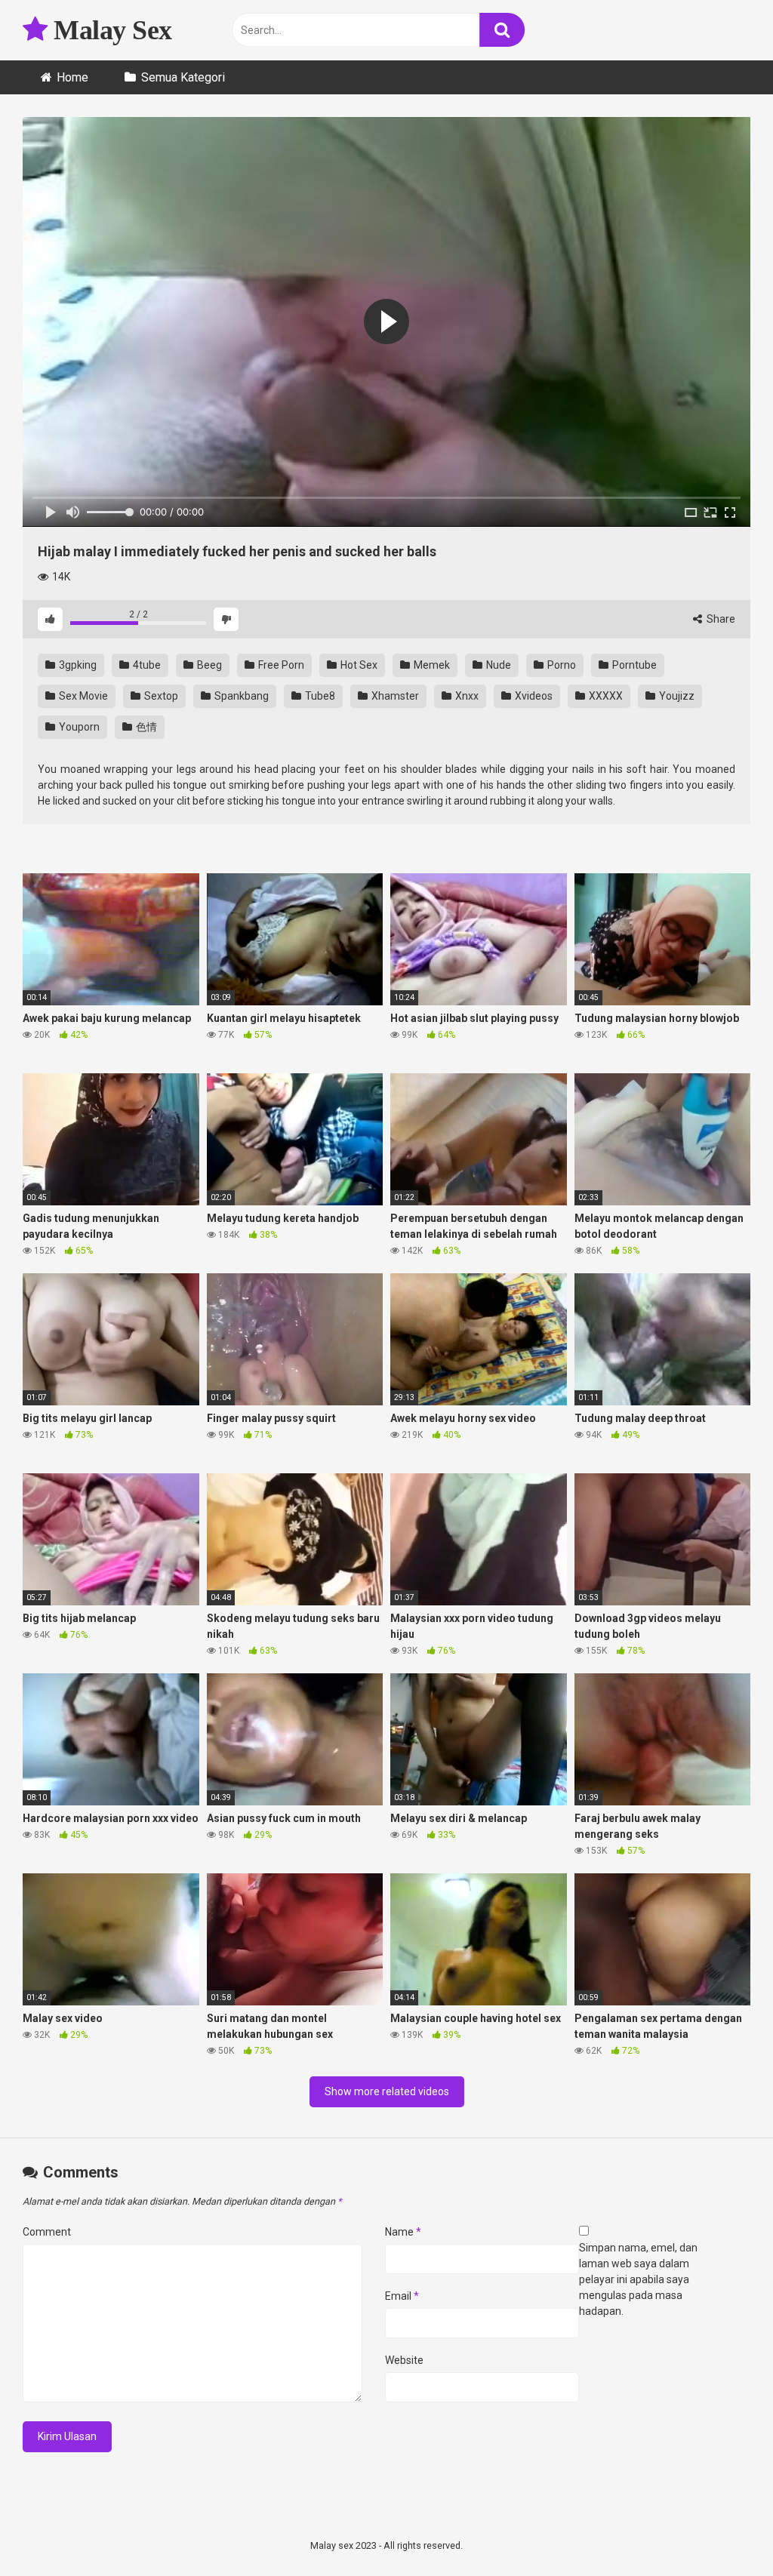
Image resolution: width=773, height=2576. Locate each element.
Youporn (78, 727)
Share (720, 619)
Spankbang (240, 696)
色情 (145, 727)
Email (402, 2296)
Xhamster (394, 696)
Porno (561, 665)
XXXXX (605, 696)
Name (403, 2232)
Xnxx (466, 696)
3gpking (77, 665)
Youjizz (676, 696)
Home (72, 77)
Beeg (208, 665)
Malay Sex (110, 30)
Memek (431, 665)
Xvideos (533, 696)
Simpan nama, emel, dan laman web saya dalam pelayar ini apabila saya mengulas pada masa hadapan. (638, 2279)
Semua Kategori (183, 77)
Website (404, 2360)
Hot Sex (358, 665)
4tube (146, 665)
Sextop (160, 696)
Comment (47, 2232)
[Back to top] (722, 2530)
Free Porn (280, 665)
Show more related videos (387, 2091)
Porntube (633, 665)
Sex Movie (82, 696)
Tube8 (319, 696)
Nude (497, 665)
